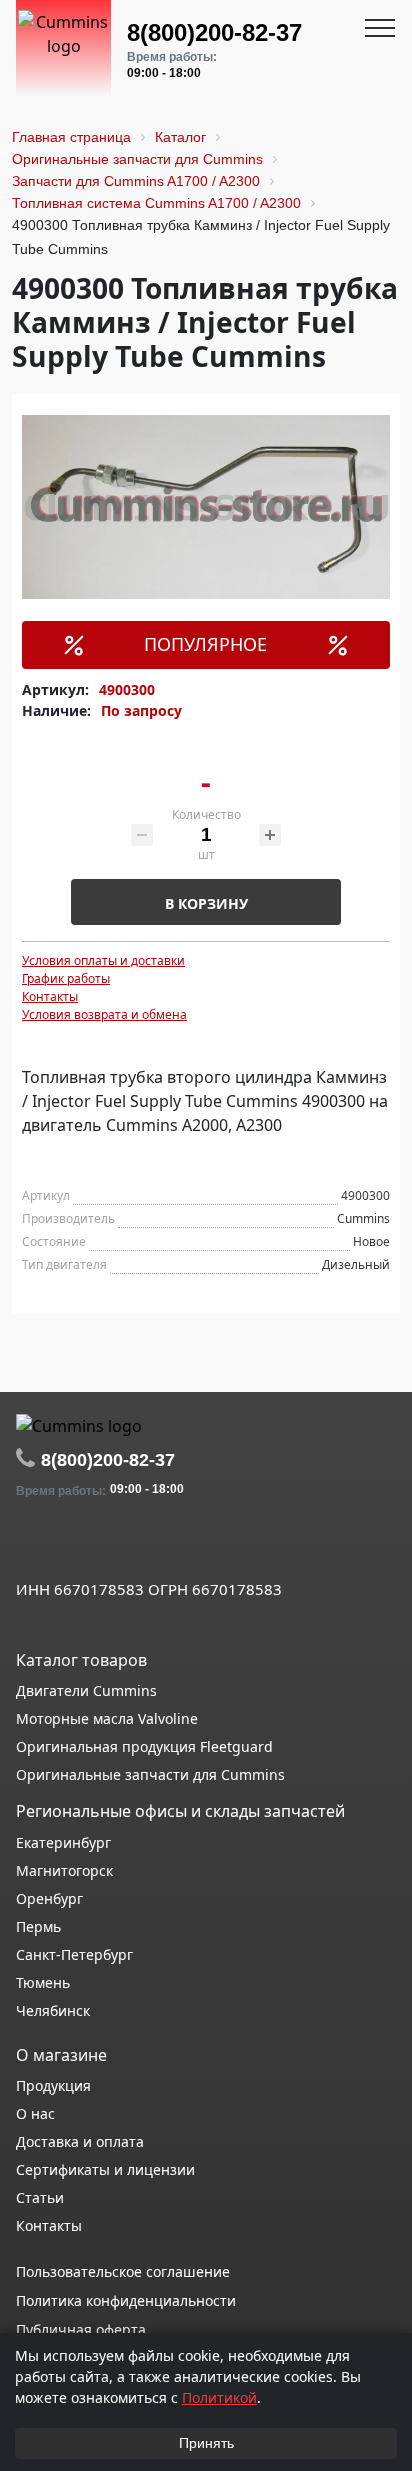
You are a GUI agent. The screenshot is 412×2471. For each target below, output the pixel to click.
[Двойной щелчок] (31, 1545)
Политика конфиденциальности (126, 2300)
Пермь (38, 1926)
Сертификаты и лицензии (105, 2169)
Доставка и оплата (80, 2141)
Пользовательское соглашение (123, 2271)
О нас (35, 2113)
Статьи (40, 2197)
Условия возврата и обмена (104, 1014)
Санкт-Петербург (74, 1954)
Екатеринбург (63, 1842)
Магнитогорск (64, 1870)
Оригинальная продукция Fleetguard (144, 1746)
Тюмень (43, 1982)
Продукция (53, 2085)
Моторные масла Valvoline (107, 1718)
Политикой (219, 2397)
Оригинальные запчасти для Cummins (150, 1774)
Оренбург (49, 1898)
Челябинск (53, 2010)
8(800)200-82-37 (214, 32)
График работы (66, 978)
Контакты (50, 996)
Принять (206, 2443)
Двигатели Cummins (86, 1690)
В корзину (206, 903)
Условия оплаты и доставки (103, 960)
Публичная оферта (81, 2329)
